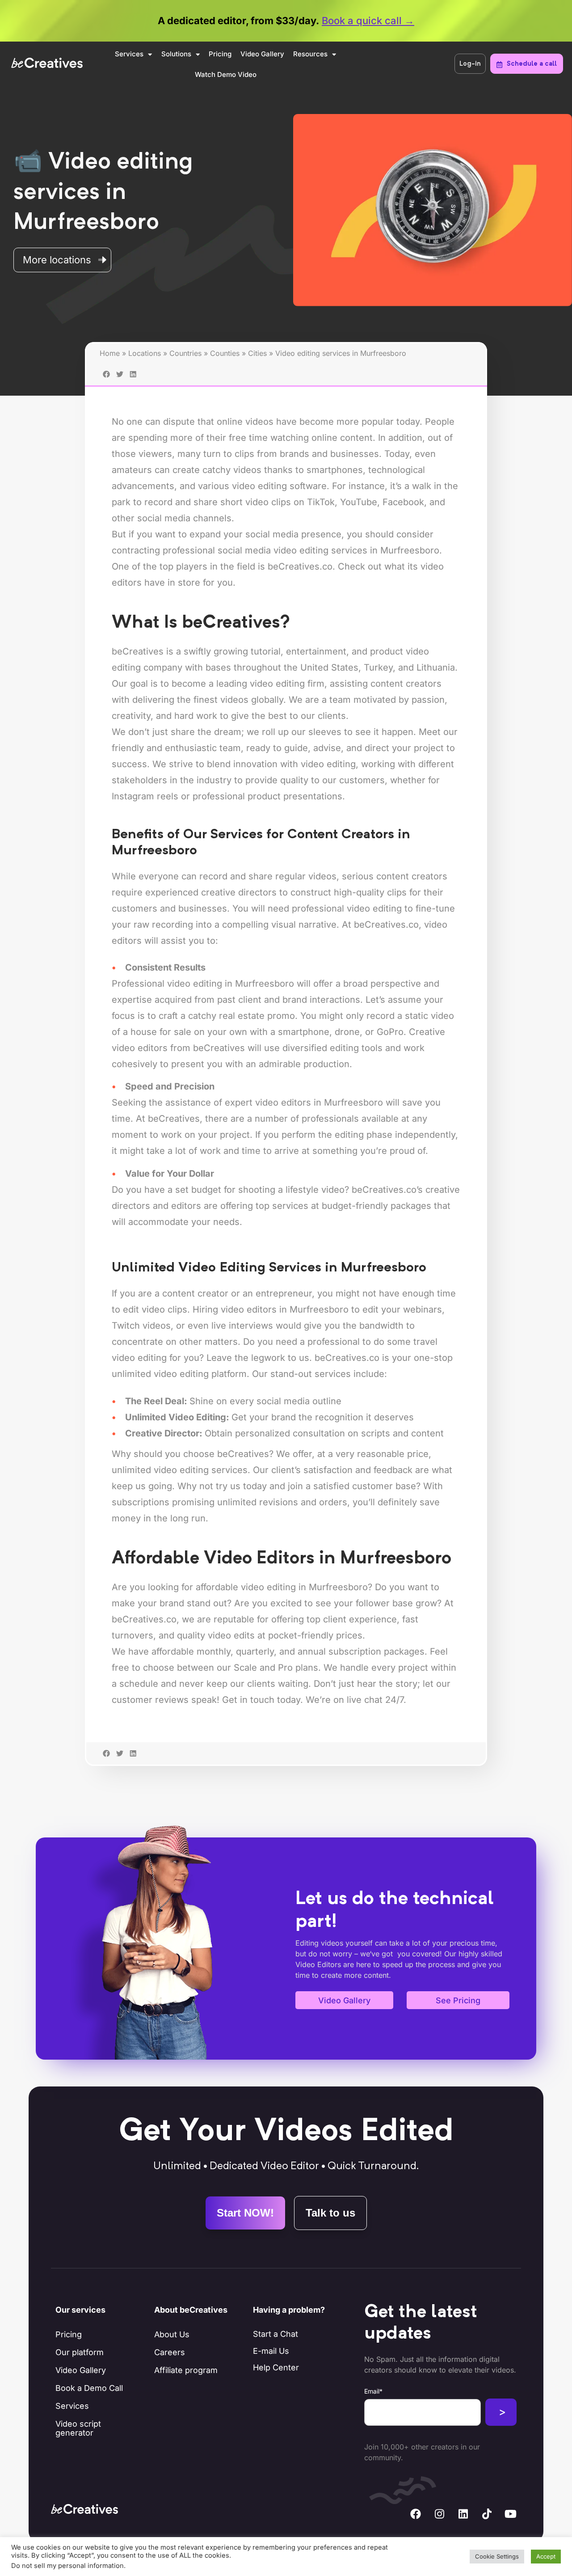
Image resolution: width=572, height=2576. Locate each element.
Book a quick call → (368, 21)
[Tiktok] (487, 2514)
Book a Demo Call (89, 2388)
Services (129, 54)
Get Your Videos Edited (286, 2132)
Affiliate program (186, 2370)
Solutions (176, 54)
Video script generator (78, 2428)
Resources (310, 54)
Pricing (220, 54)
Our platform (80, 2352)
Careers (170, 2352)
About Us (172, 2334)
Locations (145, 353)
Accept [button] (546, 2556)
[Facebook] (416, 2514)
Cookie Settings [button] (497, 2556)
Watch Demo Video (226, 74)
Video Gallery (262, 54)
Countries (185, 353)
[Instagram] (439, 2514)
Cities (257, 353)
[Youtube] (510, 2514)
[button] (106, 1767)
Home (110, 353)
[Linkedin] (463, 2514)
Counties (225, 353)
